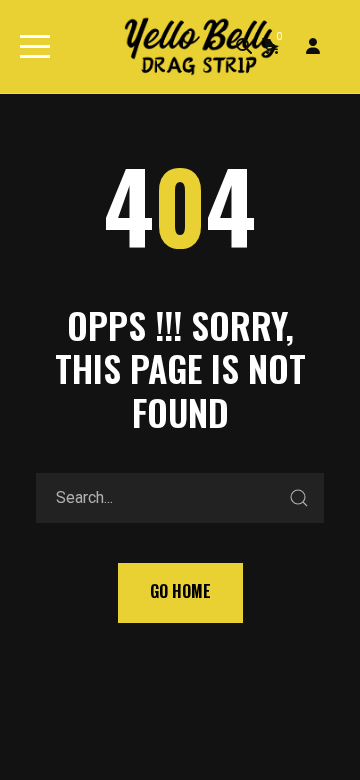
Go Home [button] (180, 591)
